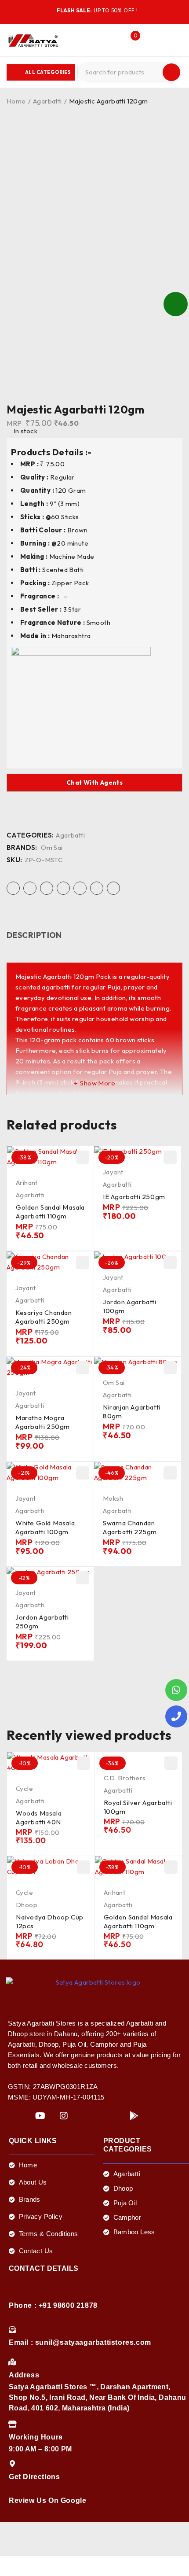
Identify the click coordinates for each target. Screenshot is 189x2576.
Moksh (113, 1498)
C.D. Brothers (125, 1778)
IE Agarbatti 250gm (134, 1197)
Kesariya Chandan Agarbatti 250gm (44, 1317)
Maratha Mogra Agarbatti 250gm (43, 1422)
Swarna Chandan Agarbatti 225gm (130, 1527)
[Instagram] (64, 2116)
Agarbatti (47, 101)
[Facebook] (17, 2116)
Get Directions (34, 2477)
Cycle (24, 1788)
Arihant (27, 1183)
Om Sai (52, 848)
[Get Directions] (12, 2464)
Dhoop (27, 1905)
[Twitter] (87, 2116)
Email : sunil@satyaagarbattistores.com (80, 2342)
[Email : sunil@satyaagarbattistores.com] (12, 2329)
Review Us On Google (47, 2500)
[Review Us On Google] (12, 2487)
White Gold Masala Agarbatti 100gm (45, 1527)
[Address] (12, 2362)
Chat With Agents (94, 782)
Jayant (113, 1172)
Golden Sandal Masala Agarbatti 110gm (50, 1212)
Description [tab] (34, 935)
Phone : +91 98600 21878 (53, 2305)
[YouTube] (40, 2116)
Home (16, 101)
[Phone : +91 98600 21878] (12, 2292)
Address (24, 2375)
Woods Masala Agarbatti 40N (39, 1818)
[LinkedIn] (111, 2116)
